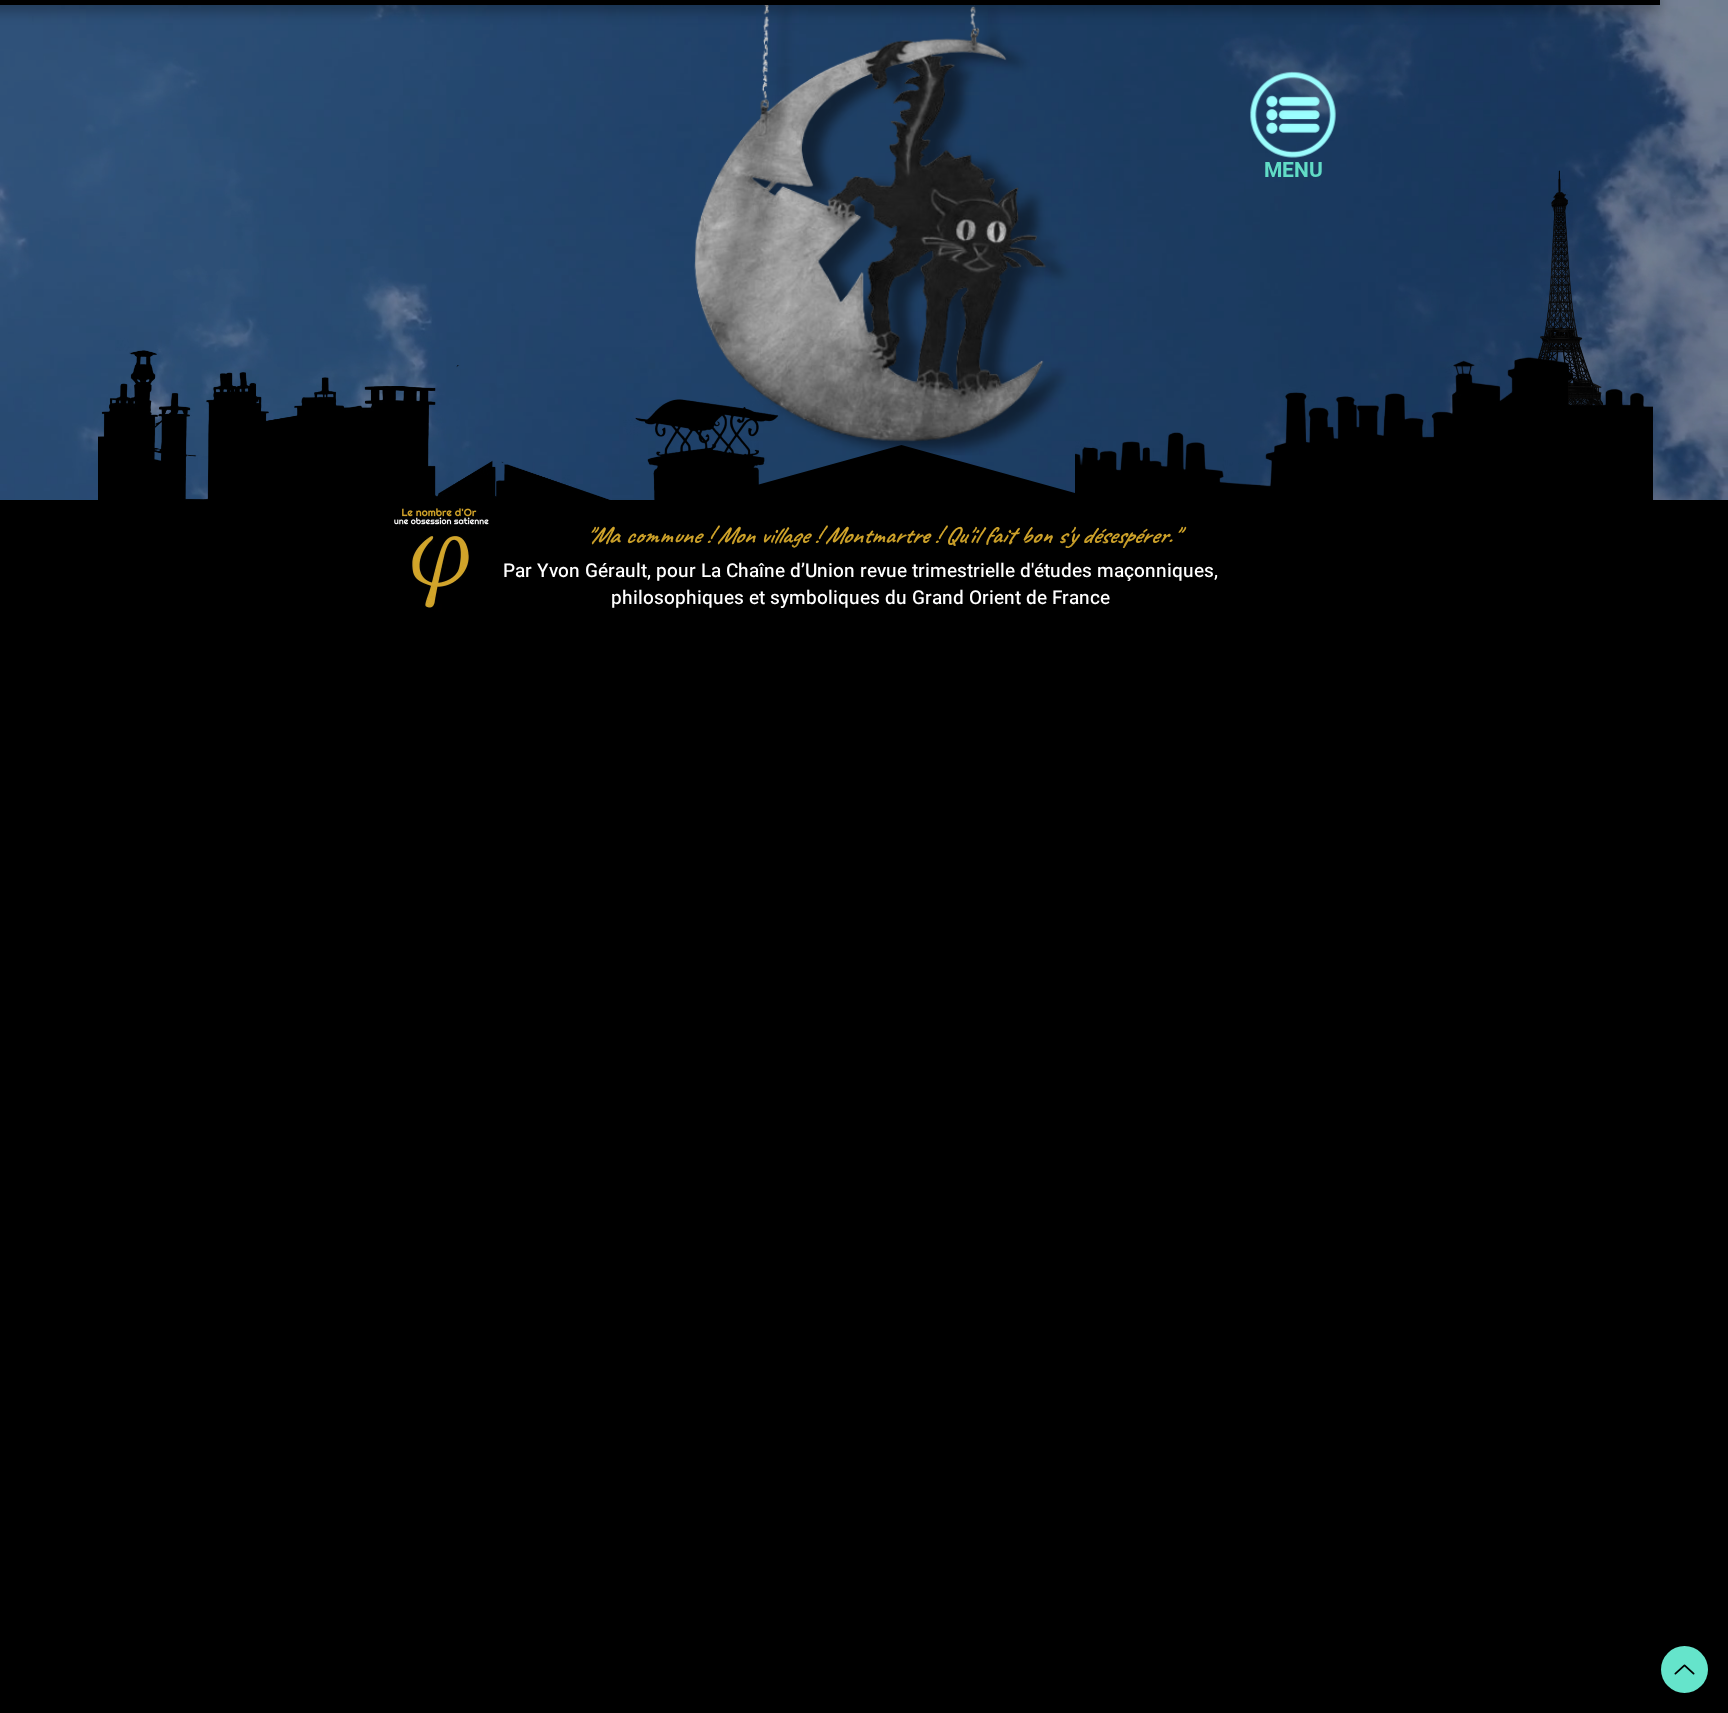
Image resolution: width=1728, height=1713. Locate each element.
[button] (1293, 169)
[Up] (1684, 1669)
